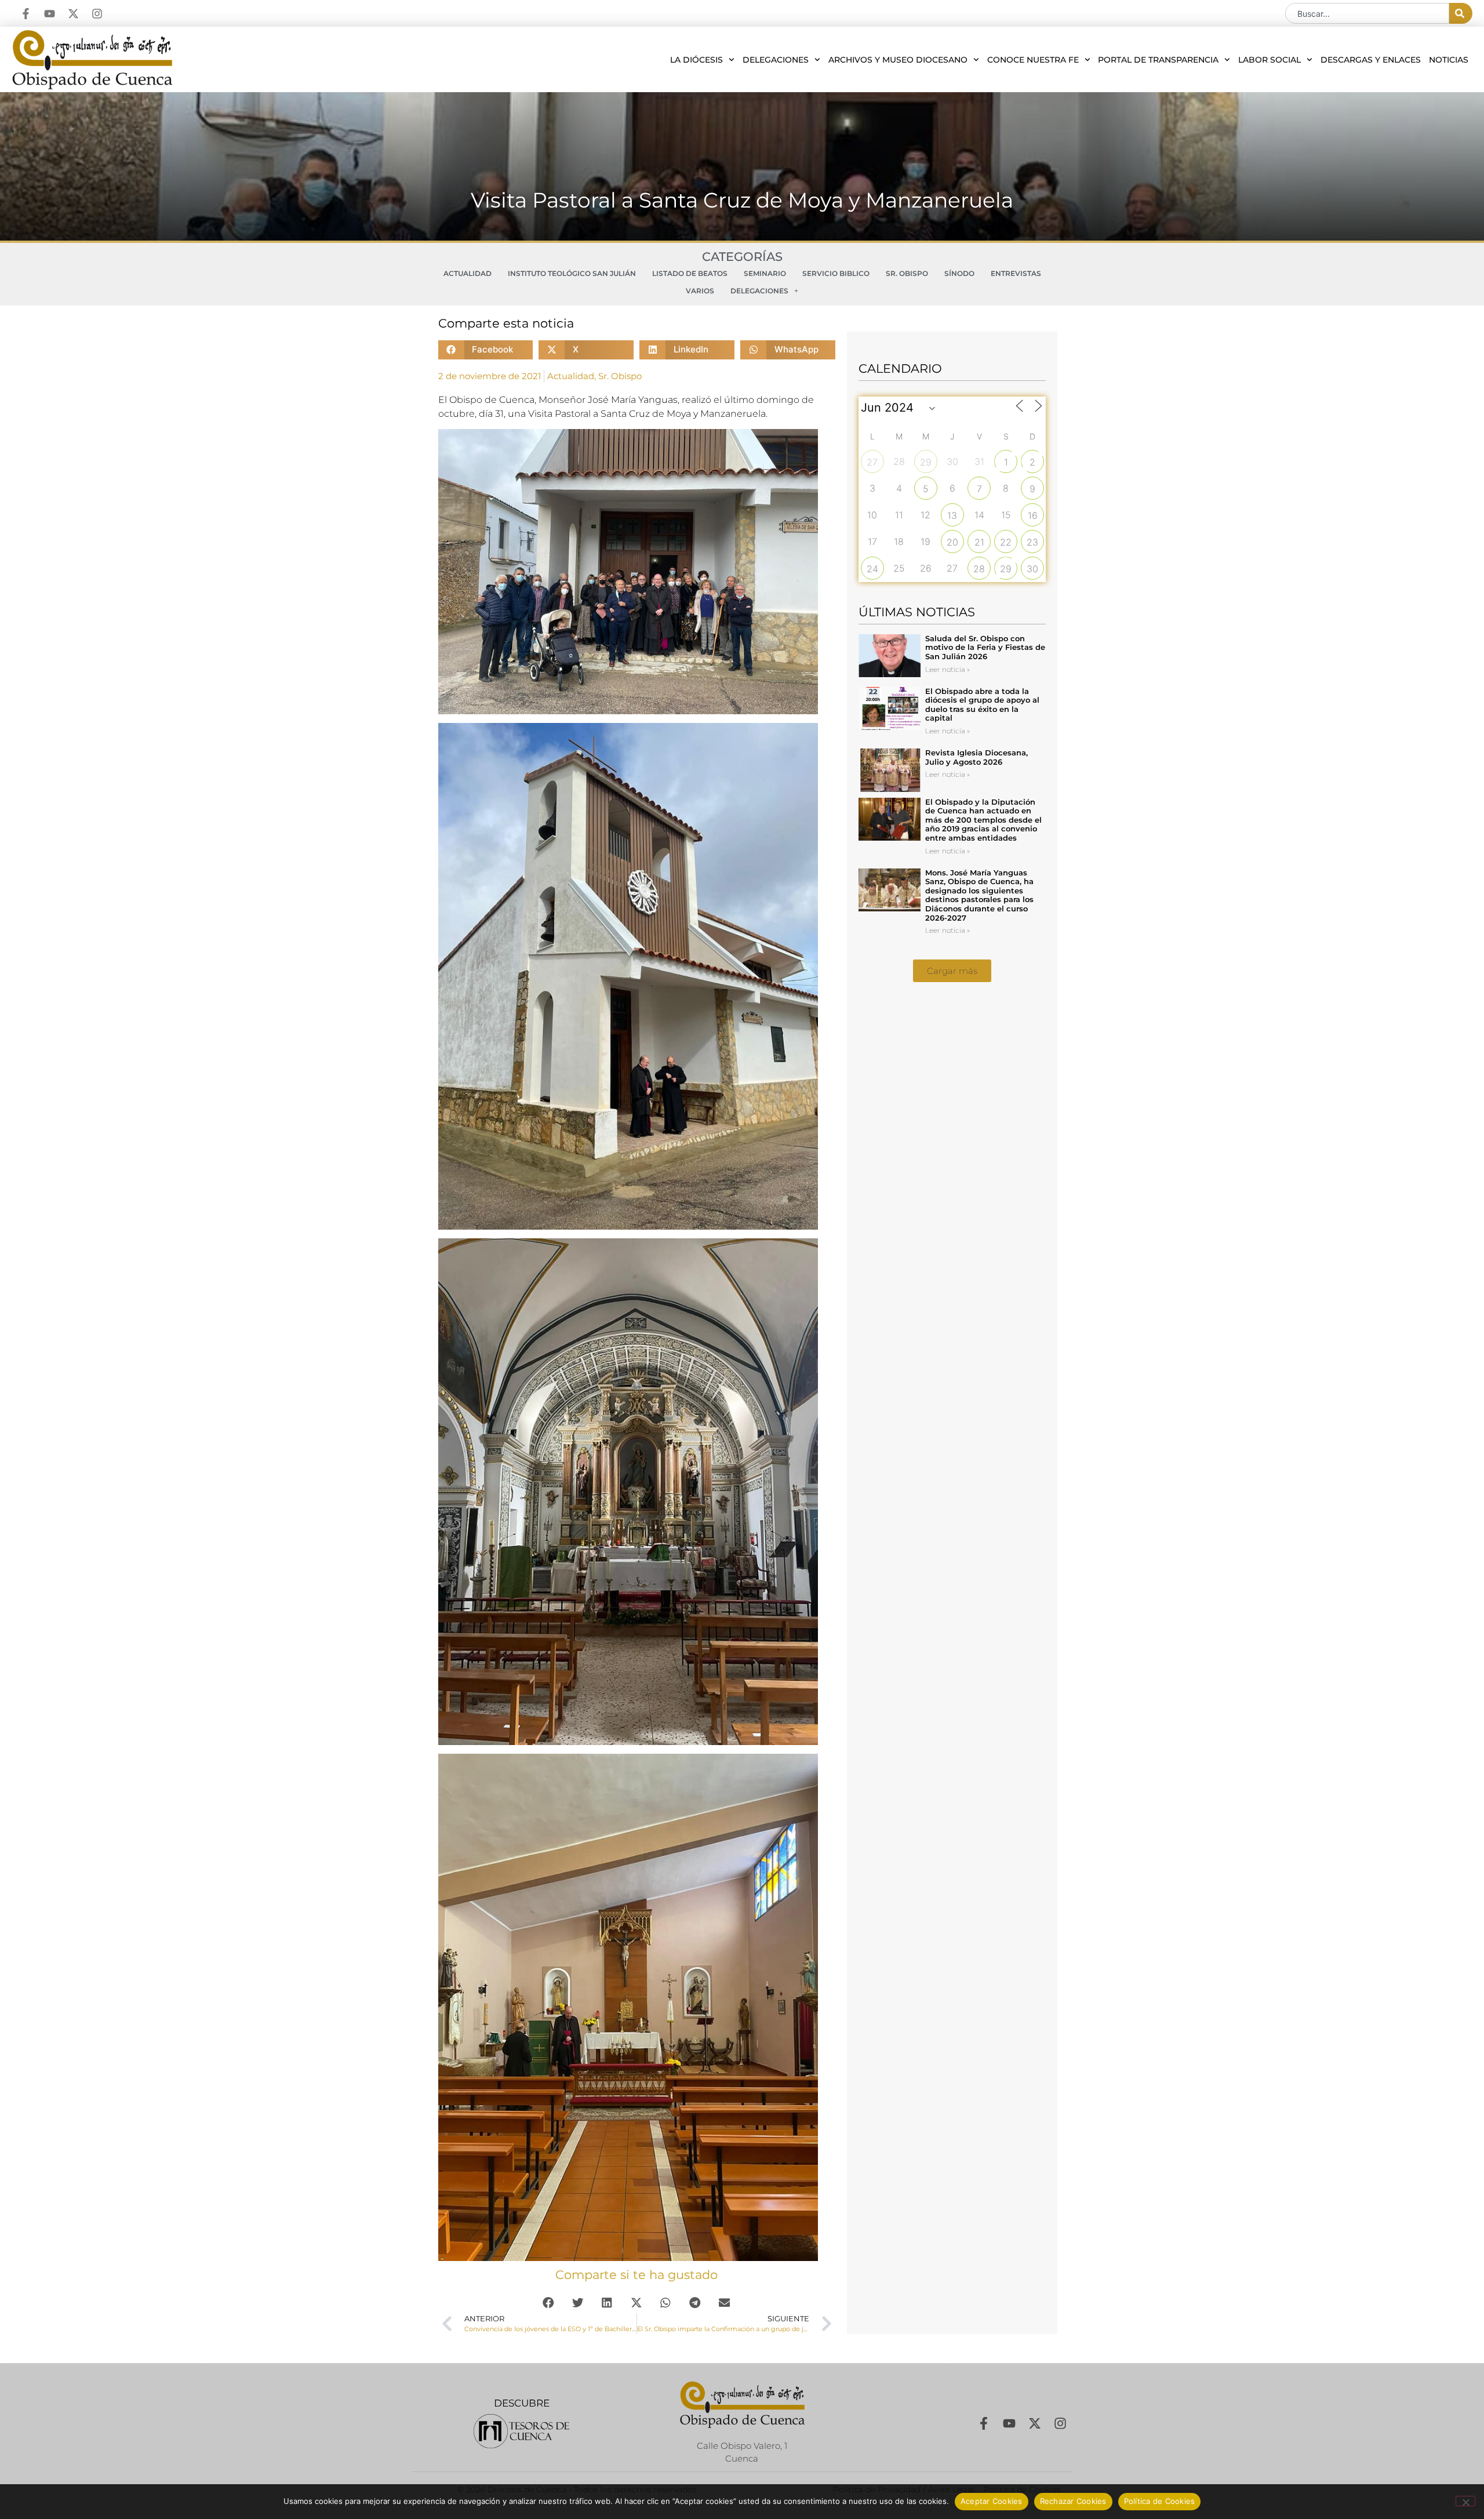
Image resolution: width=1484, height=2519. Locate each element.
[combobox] (1367, 13)
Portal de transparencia (1158, 60)
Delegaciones (776, 60)
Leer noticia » (947, 669)
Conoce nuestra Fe (1033, 60)
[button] (486, 350)
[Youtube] (50, 14)
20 (952, 542)
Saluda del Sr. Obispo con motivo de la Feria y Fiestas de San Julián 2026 (985, 647)
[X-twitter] (73, 14)
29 (926, 462)
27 (872, 462)
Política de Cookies (1160, 2501)
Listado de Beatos (690, 273)
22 (1006, 542)
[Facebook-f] (26, 14)
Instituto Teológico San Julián (572, 273)
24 (872, 569)
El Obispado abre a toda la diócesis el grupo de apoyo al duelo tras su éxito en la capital (982, 705)
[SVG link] (521, 2431)
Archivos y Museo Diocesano (898, 60)
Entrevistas (1016, 273)
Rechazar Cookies (1073, 2501)
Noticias (1449, 60)
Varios (700, 291)
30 (1032, 569)
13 (952, 515)
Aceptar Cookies (992, 2501)
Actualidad (468, 273)
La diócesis (696, 60)
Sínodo (959, 273)
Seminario (765, 273)
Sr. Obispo (907, 273)
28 (979, 569)
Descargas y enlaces (1371, 60)
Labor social (1270, 60)
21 (979, 542)
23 (1032, 542)
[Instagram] (97, 14)
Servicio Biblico (836, 273)
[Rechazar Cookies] (1465, 2501)
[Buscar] (1461, 13)
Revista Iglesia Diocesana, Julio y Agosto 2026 (976, 757)
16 (1033, 515)
